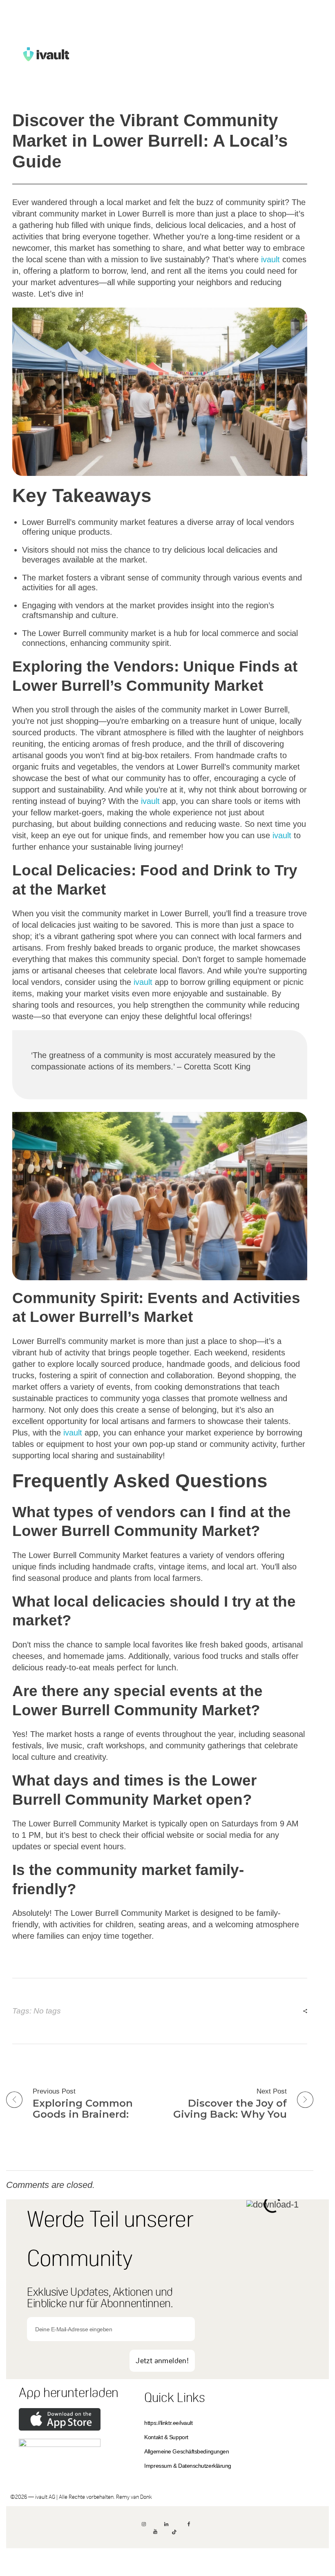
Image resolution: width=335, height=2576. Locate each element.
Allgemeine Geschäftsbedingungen (186, 2451)
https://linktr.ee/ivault (168, 2423)
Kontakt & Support (166, 2437)
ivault (270, 259)
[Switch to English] (167, 2557)
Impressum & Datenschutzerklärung (188, 2466)
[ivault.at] (70, 54)
